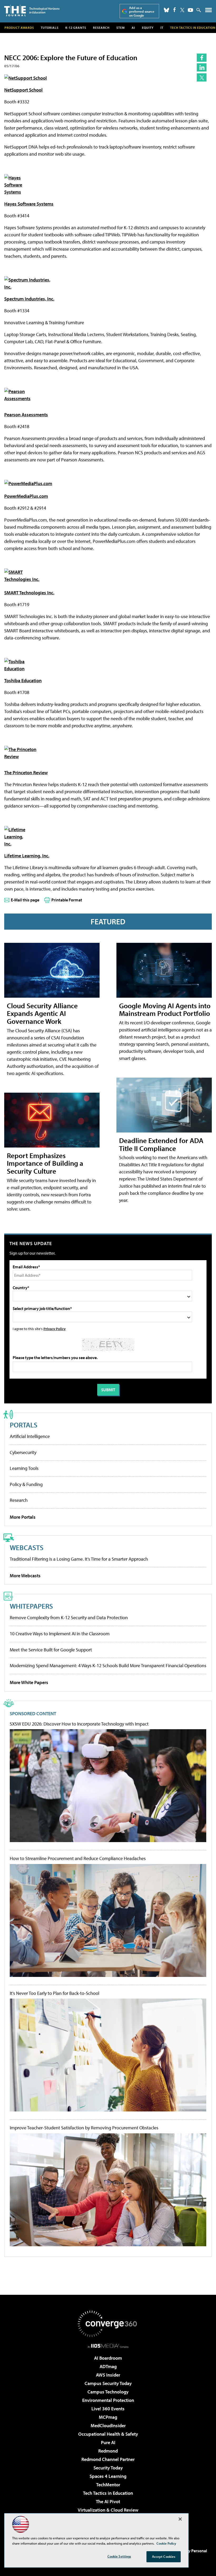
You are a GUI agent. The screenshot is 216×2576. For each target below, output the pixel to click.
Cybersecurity (23, 1452)
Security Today (108, 2468)
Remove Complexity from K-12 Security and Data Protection (69, 1617)
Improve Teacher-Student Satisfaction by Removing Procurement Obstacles (84, 2128)
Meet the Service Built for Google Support (51, 1650)
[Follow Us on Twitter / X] (182, 10)
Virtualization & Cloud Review (108, 2510)
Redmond (108, 2451)
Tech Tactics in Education (108, 2493)
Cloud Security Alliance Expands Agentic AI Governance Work (42, 1013)
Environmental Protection (108, 2400)
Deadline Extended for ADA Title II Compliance (161, 1144)
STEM (121, 28)
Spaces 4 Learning (108, 2476)
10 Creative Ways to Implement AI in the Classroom (60, 1634)
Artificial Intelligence (30, 1436)
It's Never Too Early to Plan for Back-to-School (55, 1993)
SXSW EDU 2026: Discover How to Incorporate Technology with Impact (79, 1724)
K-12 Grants (76, 28)
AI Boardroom (108, 2358)
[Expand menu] (208, 11)
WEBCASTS (27, 1547)
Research (101, 28)
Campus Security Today (108, 2383)
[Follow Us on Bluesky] (166, 10)
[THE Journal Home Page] (32, 10)
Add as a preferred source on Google (142, 11)
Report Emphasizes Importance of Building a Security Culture (45, 1163)
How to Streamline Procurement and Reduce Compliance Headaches (78, 1858)
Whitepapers (31, 1606)
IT (162, 28)
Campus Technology (108, 2392)
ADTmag (108, 2366)
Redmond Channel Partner (108, 2459)
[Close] (180, 2519)
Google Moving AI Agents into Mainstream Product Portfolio (165, 1009)
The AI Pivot (108, 2501)
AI (133, 28)
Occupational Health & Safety (108, 2434)
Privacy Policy (55, 1329)
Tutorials (50, 28)
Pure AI (108, 2442)
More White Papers (29, 1682)
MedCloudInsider (108, 2426)
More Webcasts (25, 1576)
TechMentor (108, 2485)
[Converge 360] (108, 2324)
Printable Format (67, 900)
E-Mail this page (25, 900)
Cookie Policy (166, 2543)
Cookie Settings (119, 2556)
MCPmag (108, 2417)
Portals (24, 1425)
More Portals (23, 1517)
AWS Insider (108, 2375)
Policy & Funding (26, 1484)
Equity (148, 28)
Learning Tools (24, 1468)
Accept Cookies (164, 2556)
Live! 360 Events (108, 2409)
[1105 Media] (108, 2346)
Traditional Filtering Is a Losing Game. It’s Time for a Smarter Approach (79, 1559)
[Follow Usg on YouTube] (190, 10)
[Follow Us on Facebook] (175, 10)
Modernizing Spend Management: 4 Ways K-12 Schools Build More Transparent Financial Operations (108, 1665)
